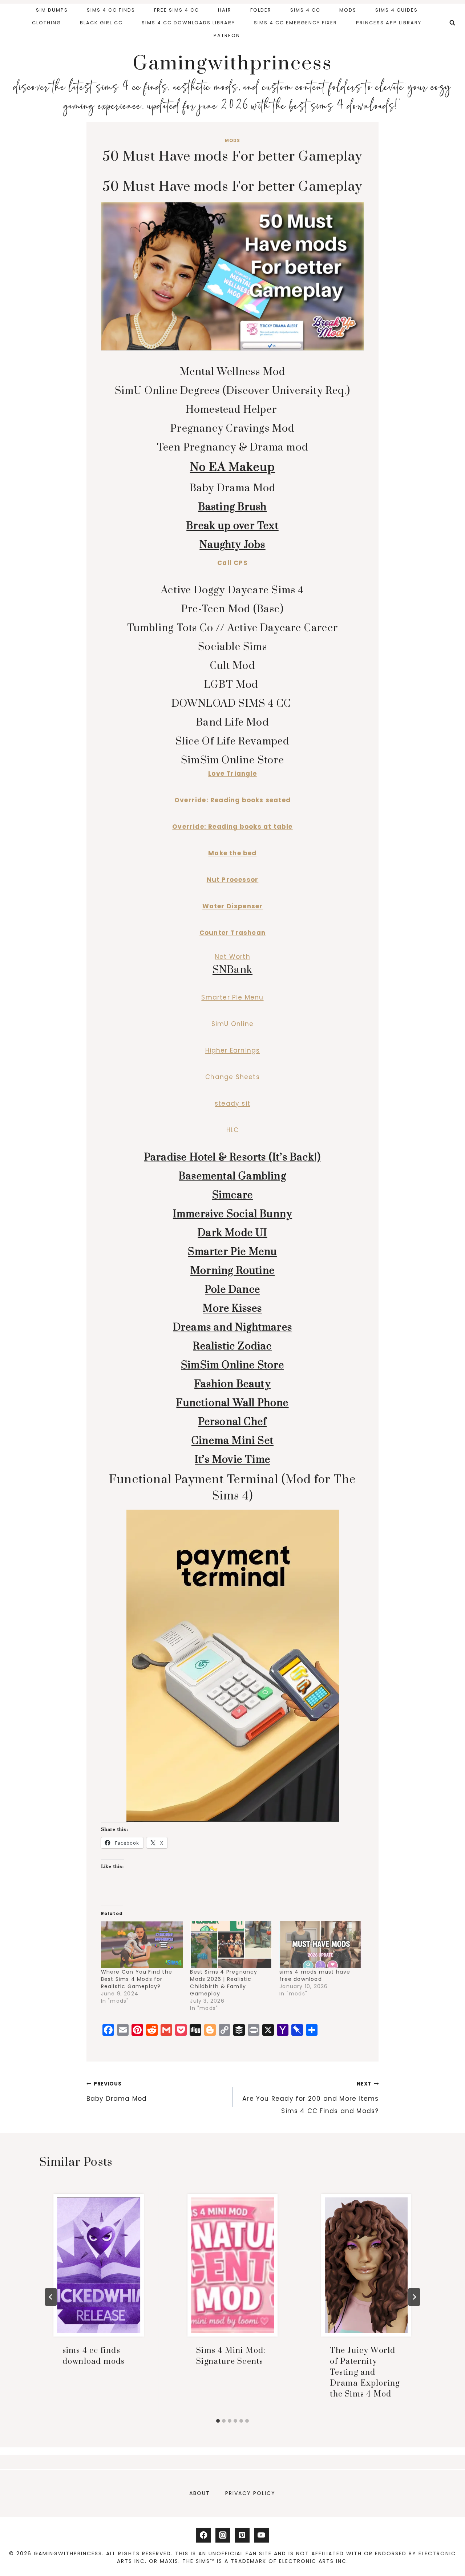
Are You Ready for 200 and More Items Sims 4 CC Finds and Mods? (310, 2098)
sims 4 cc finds (111, 10)
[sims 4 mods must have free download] (320, 1945)
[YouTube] (261, 2535)
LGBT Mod (232, 685)
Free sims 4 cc (177, 10)
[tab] (218, 2421)
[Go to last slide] (51, 2297)
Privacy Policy (250, 2493)
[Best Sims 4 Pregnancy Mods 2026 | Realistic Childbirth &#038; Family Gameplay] (231, 1945)
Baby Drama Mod (233, 488)
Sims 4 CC (305, 10)
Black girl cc (101, 23)
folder (261, 10)
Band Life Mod (232, 722)
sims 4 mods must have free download (315, 1975)
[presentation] (99, 2265)
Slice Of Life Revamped (232, 741)
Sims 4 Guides (397, 10)
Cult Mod (232, 666)
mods (348, 10)
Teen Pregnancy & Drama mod (232, 447)
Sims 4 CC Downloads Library (188, 23)
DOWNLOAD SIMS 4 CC (233, 704)
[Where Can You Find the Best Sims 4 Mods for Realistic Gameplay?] (142, 1945)
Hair (225, 10)
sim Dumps (52, 10)
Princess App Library (389, 23)
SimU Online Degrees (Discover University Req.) (232, 391)
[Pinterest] (242, 2535)
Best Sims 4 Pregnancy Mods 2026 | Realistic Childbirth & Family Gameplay (224, 1983)
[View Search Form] (452, 23)
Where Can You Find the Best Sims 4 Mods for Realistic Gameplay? (137, 1979)
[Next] (414, 2297)
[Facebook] (204, 2535)
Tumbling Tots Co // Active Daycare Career (232, 628)
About (200, 2493)
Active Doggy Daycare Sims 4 (232, 590)
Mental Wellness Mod (233, 372)
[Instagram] (223, 2535)
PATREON (227, 35)
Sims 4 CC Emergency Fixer (296, 23)
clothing (46, 23)
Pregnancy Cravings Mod (232, 429)
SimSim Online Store (232, 760)
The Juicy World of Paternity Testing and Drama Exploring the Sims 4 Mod (365, 2372)
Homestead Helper (232, 410)
